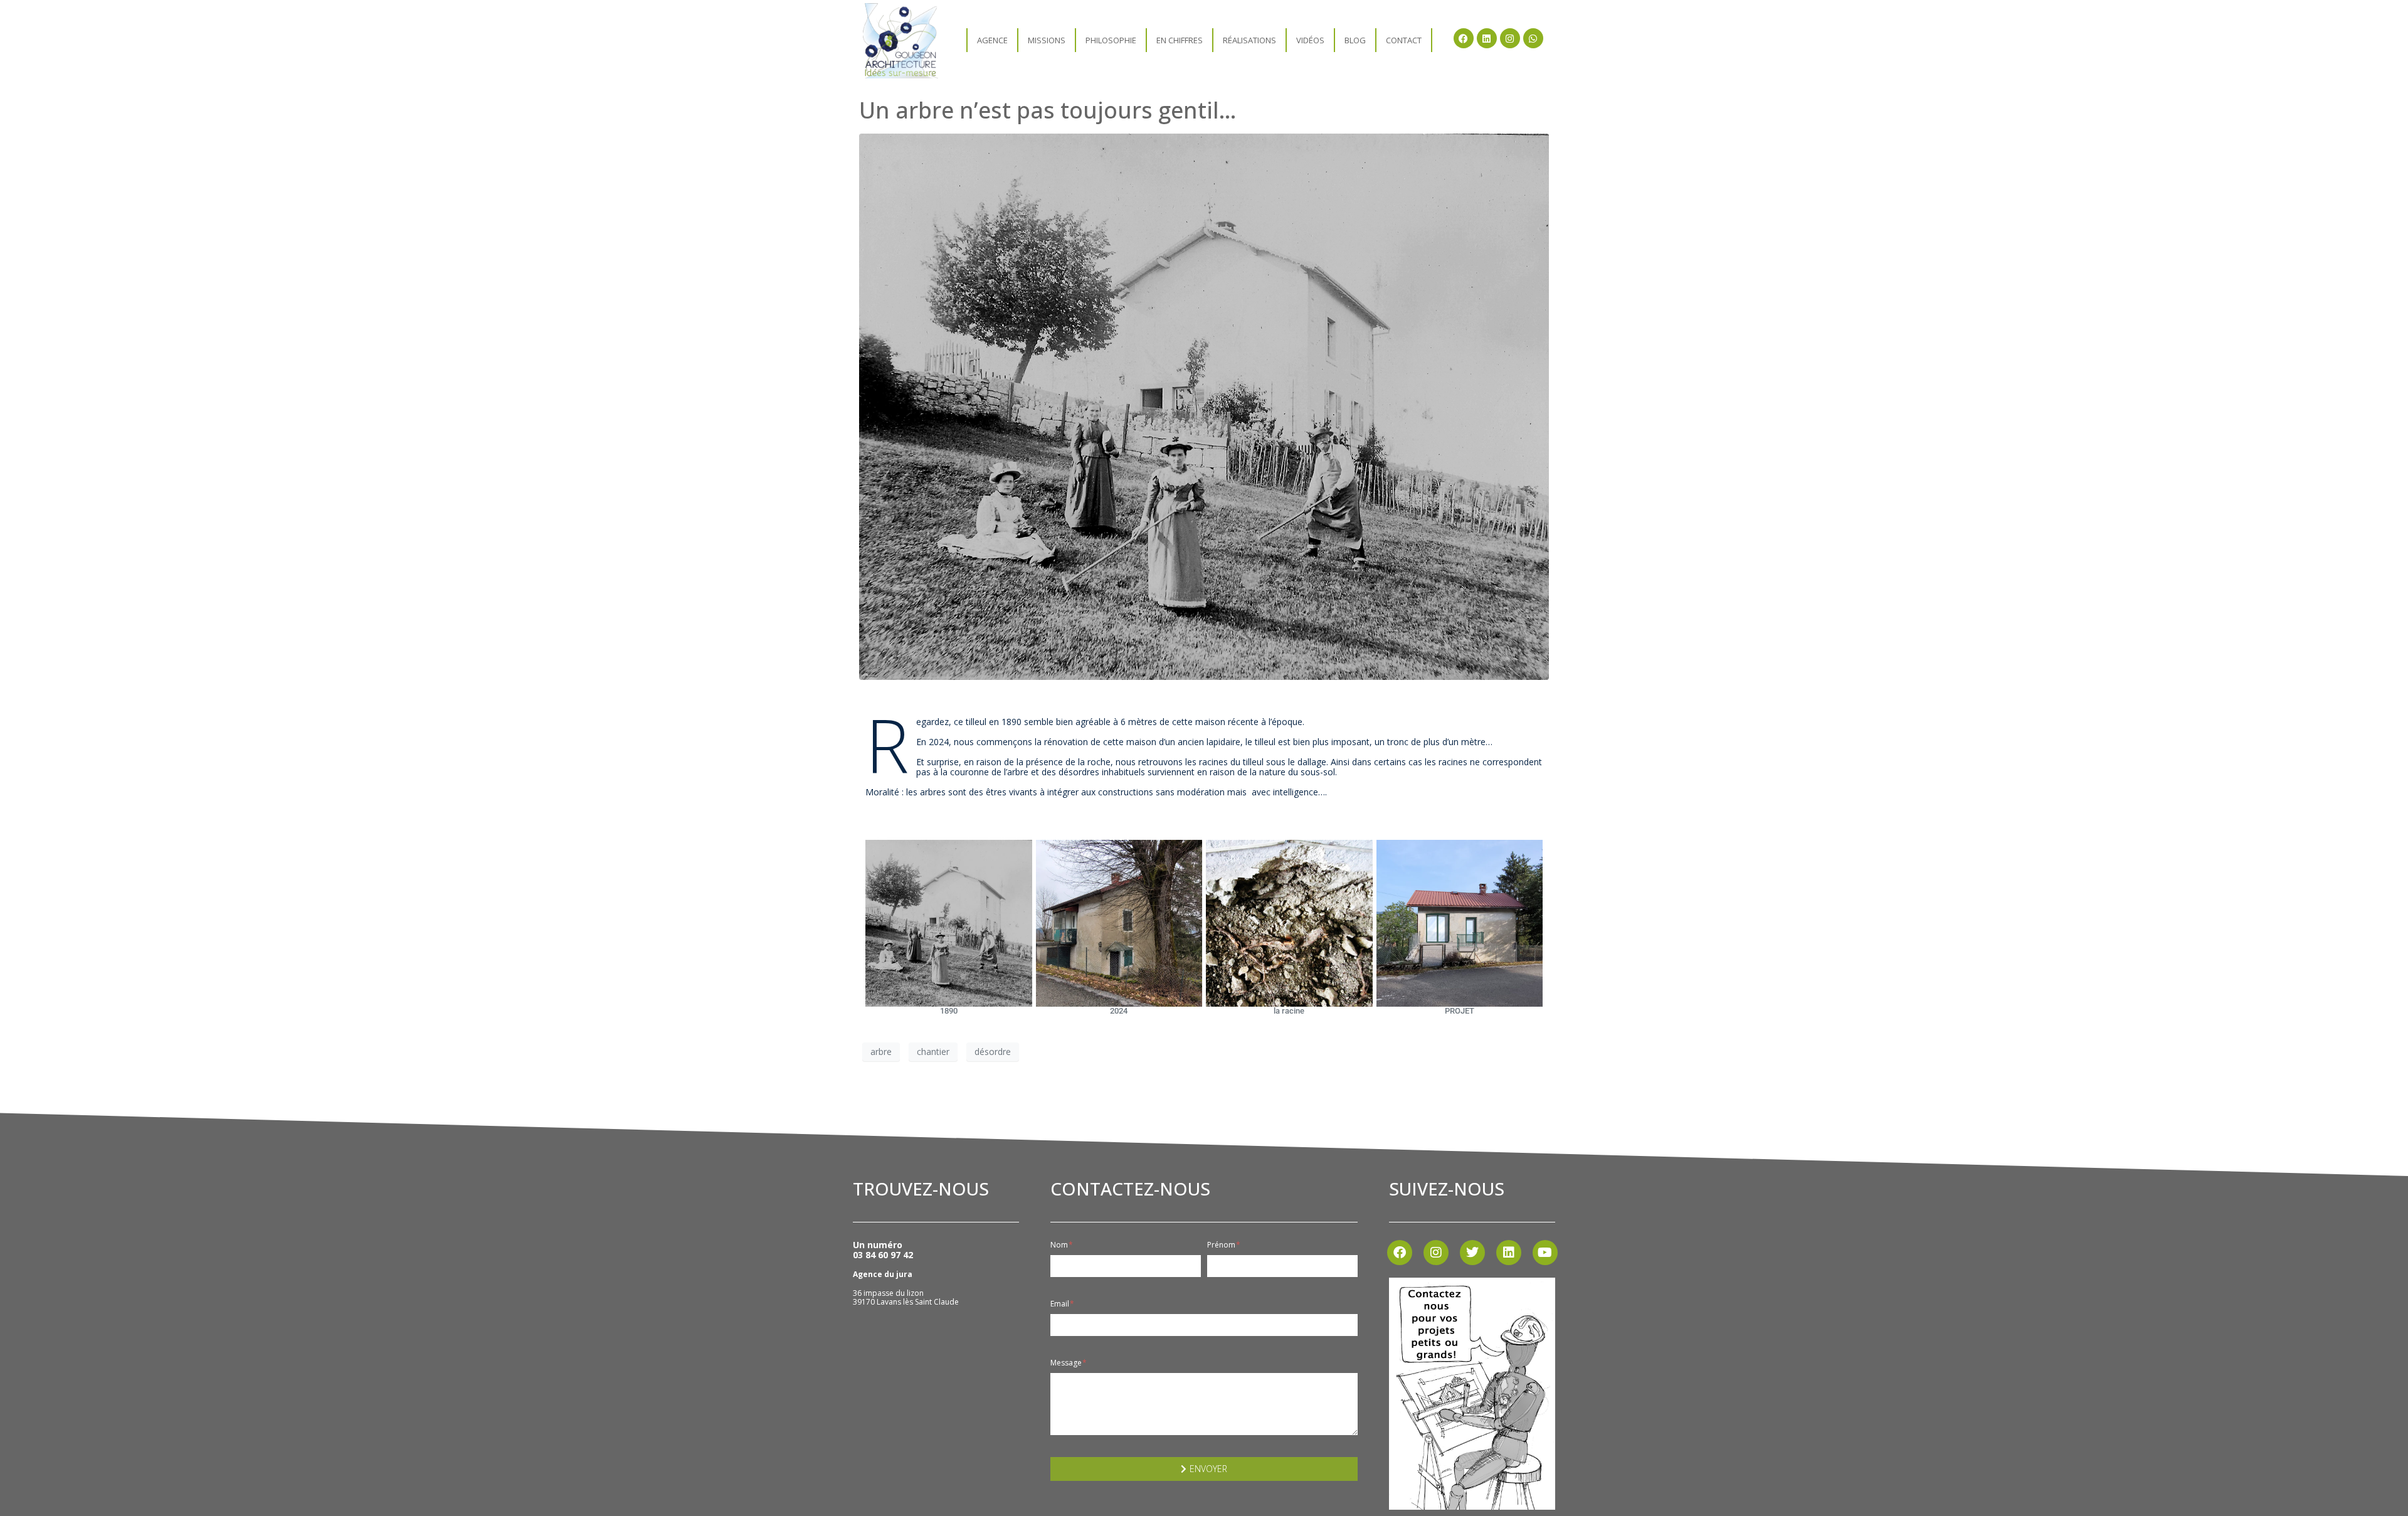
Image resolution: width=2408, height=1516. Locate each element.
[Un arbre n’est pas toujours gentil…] (1204, 406)
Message (1067, 1363)
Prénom (1222, 1245)
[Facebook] (1464, 38)
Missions (1047, 40)
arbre (881, 1052)
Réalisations (1249, 40)
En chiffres (1180, 40)
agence (992, 40)
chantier (933, 1052)
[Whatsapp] (1533, 38)
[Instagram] (1510, 38)
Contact (1404, 40)
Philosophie (1111, 40)
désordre (993, 1052)
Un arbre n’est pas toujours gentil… (1048, 110)
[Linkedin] (1487, 38)
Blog (1355, 40)
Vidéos (1310, 40)
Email (1061, 1304)
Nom (1060, 1245)
